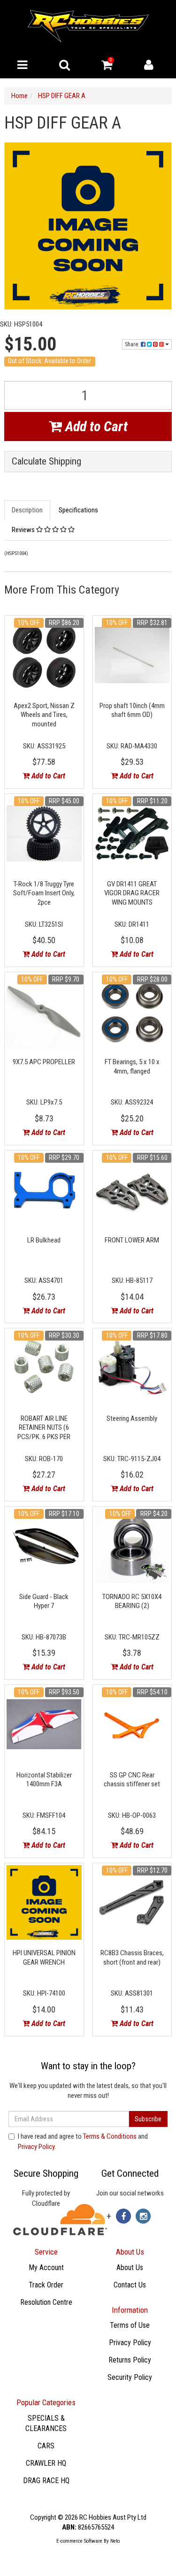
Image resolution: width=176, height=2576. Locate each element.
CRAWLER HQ (46, 2463)
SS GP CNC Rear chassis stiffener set (132, 1780)
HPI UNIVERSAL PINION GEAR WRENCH (44, 1958)
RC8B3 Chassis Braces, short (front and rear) (132, 1958)
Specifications (78, 510)
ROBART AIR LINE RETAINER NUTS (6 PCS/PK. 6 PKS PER (44, 1428)
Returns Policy (130, 2360)
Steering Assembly (132, 1418)
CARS (46, 2446)
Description (27, 510)
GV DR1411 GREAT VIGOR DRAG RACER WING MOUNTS (132, 893)
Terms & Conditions (110, 2136)
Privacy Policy (36, 2147)
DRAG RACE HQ (46, 2481)
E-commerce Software (79, 2541)
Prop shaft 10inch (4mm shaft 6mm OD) (132, 710)
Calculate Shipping (46, 461)
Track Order (46, 2285)
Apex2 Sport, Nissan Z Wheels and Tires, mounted (44, 715)
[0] (107, 67)
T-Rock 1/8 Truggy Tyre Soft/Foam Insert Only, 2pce (44, 893)
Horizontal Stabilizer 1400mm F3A (44, 1780)
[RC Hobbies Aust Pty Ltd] (88, 25)
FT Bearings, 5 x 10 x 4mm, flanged (132, 1067)
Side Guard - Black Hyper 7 (44, 1601)
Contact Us (130, 2285)
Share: (133, 344)
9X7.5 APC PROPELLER (44, 1062)
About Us (130, 2267)
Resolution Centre (46, 2302)
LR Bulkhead (44, 1240)
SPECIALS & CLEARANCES (46, 2424)
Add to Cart (95, 426)
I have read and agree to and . (83, 2141)
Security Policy (130, 2377)
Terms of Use (130, 2325)
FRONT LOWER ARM (132, 1240)
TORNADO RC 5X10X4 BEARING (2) (132, 1601)
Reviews (24, 530)
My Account (46, 2267)
